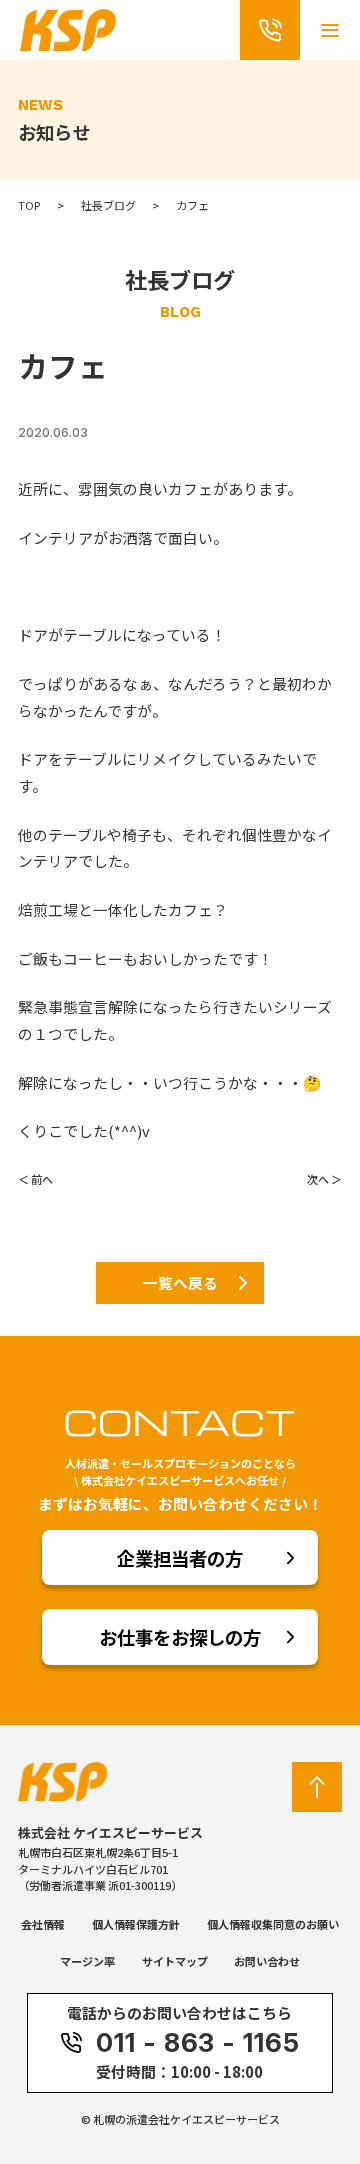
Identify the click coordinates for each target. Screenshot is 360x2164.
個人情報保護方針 (136, 1924)
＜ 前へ (35, 1179)
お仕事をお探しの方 (180, 1637)
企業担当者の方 (180, 1558)
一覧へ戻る (180, 1282)
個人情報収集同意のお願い (273, 1924)
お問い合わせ (267, 1961)
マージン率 (87, 1961)
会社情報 (43, 1924)
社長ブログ (108, 205)
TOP (29, 205)
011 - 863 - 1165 (198, 2043)
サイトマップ (175, 1961)
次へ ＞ (324, 1179)
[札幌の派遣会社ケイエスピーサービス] (70, 42)
